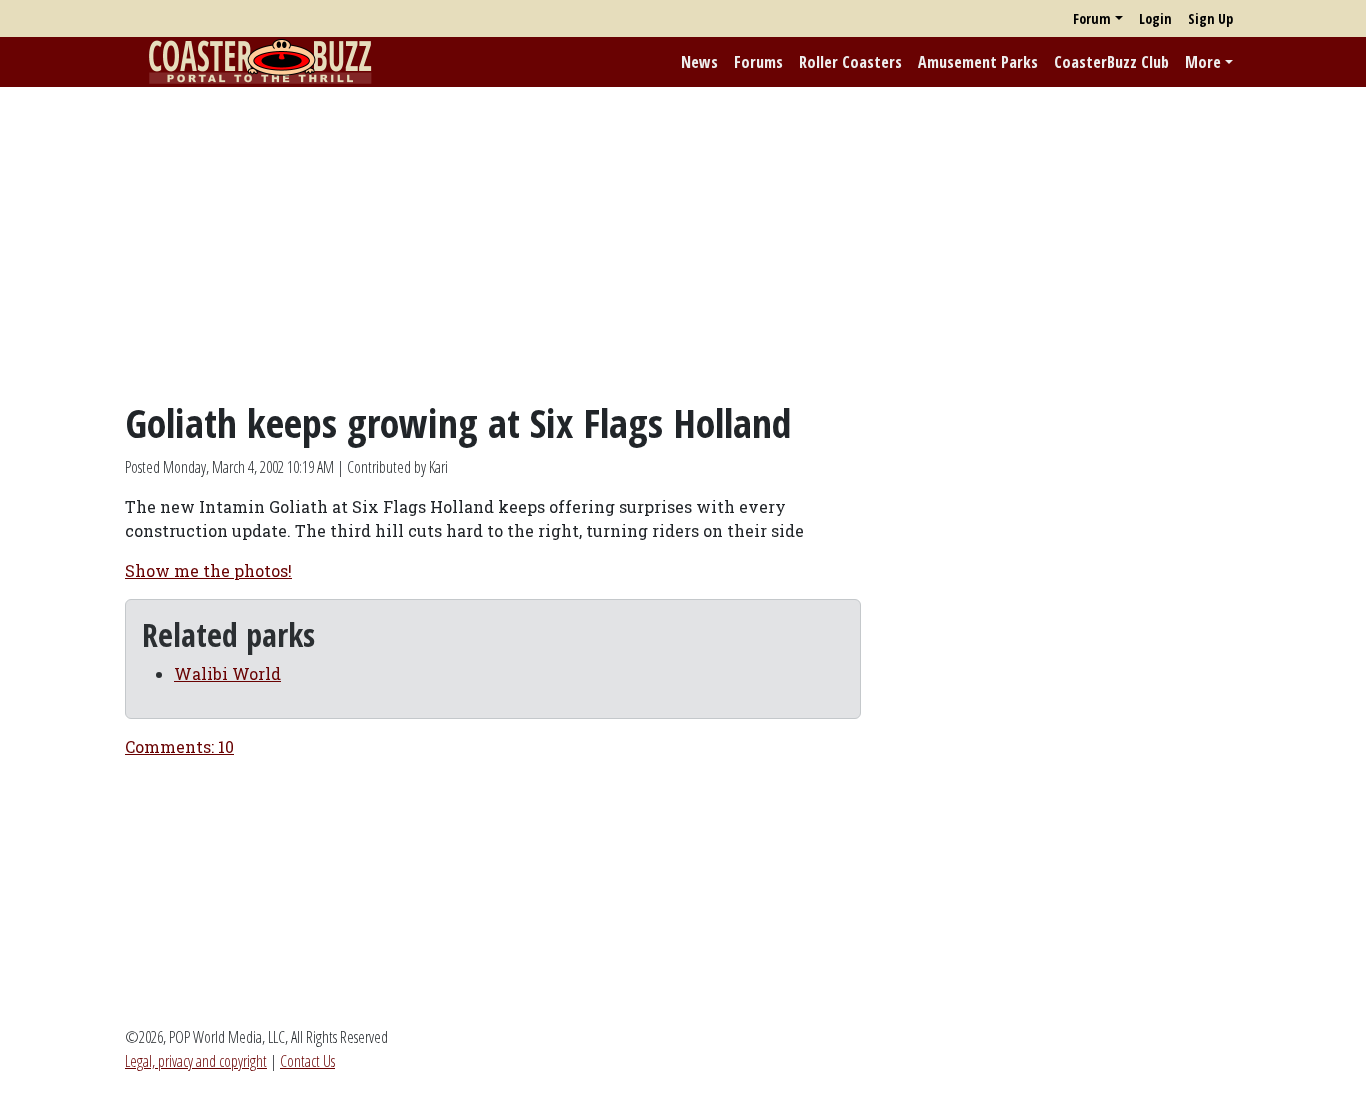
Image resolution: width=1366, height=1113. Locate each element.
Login (1155, 18)
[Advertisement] (683, 243)
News (699, 62)
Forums (758, 62)
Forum (1092, 18)
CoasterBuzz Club (1111, 62)
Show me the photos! (208, 570)
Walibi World (227, 673)
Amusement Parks (978, 62)
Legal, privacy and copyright (196, 1061)
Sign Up (1210, 18)
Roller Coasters (850, 62)
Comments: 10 (179, 746)
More (1203, 62)
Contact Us (307, 1061)
